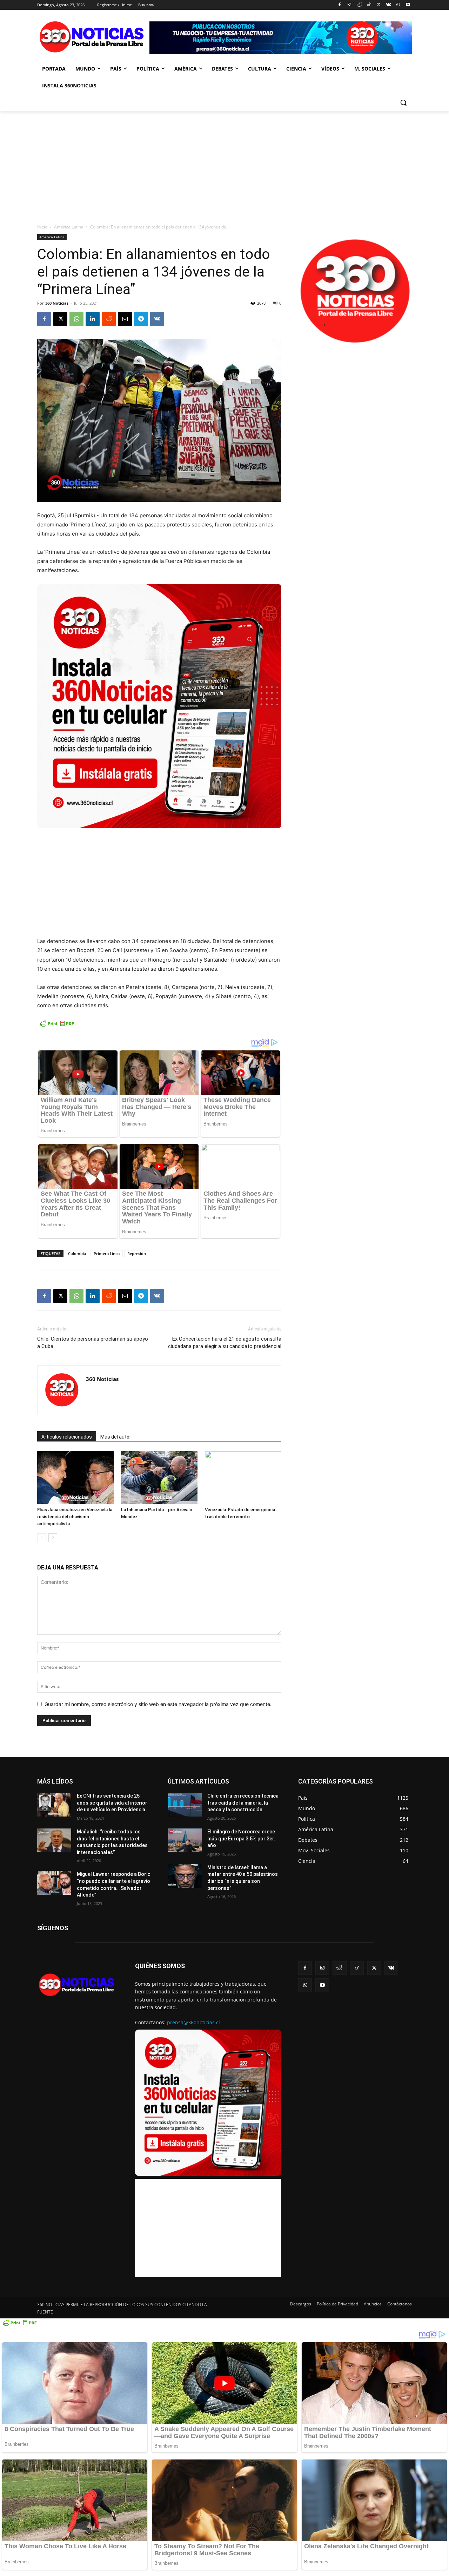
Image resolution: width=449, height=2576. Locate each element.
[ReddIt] (109, 319)
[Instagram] (349, 5)
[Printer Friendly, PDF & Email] (57, 1027)
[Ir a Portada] (93, 38)
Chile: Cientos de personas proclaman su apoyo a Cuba (93, 1343)
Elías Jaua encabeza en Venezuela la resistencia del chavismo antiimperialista (75, 1517)
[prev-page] (42, 1538)
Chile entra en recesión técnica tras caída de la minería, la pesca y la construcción (243, 1803)
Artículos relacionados (67, 1437)
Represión (137, 1253)
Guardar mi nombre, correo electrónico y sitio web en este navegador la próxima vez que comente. (158, 1704)
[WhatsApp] (398, 5)
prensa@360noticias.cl (193, 2022)
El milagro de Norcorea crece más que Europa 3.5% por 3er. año (241, 1838)
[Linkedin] (93, 319)
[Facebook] (340, 5)
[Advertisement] (224, 164)
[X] (379, 5)
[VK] (157, 319)
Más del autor (116, 1437)
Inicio (42, 227)
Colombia (77, 1253)
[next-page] (53, 1538)
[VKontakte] (388, 5)
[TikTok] (369, 5)
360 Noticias (57, 303)
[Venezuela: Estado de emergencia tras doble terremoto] (243, 1478)
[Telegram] (141, 319)
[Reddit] (359, 5)
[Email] (125, 319)
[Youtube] (408, 5)
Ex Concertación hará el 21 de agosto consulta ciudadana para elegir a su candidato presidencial (225, 1343)
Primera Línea (107, 1253)
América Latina (69, 227)
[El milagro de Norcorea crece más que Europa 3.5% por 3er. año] (185, 1840)
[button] (403, 102)
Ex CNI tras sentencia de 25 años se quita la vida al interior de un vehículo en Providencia (112, 1803)
